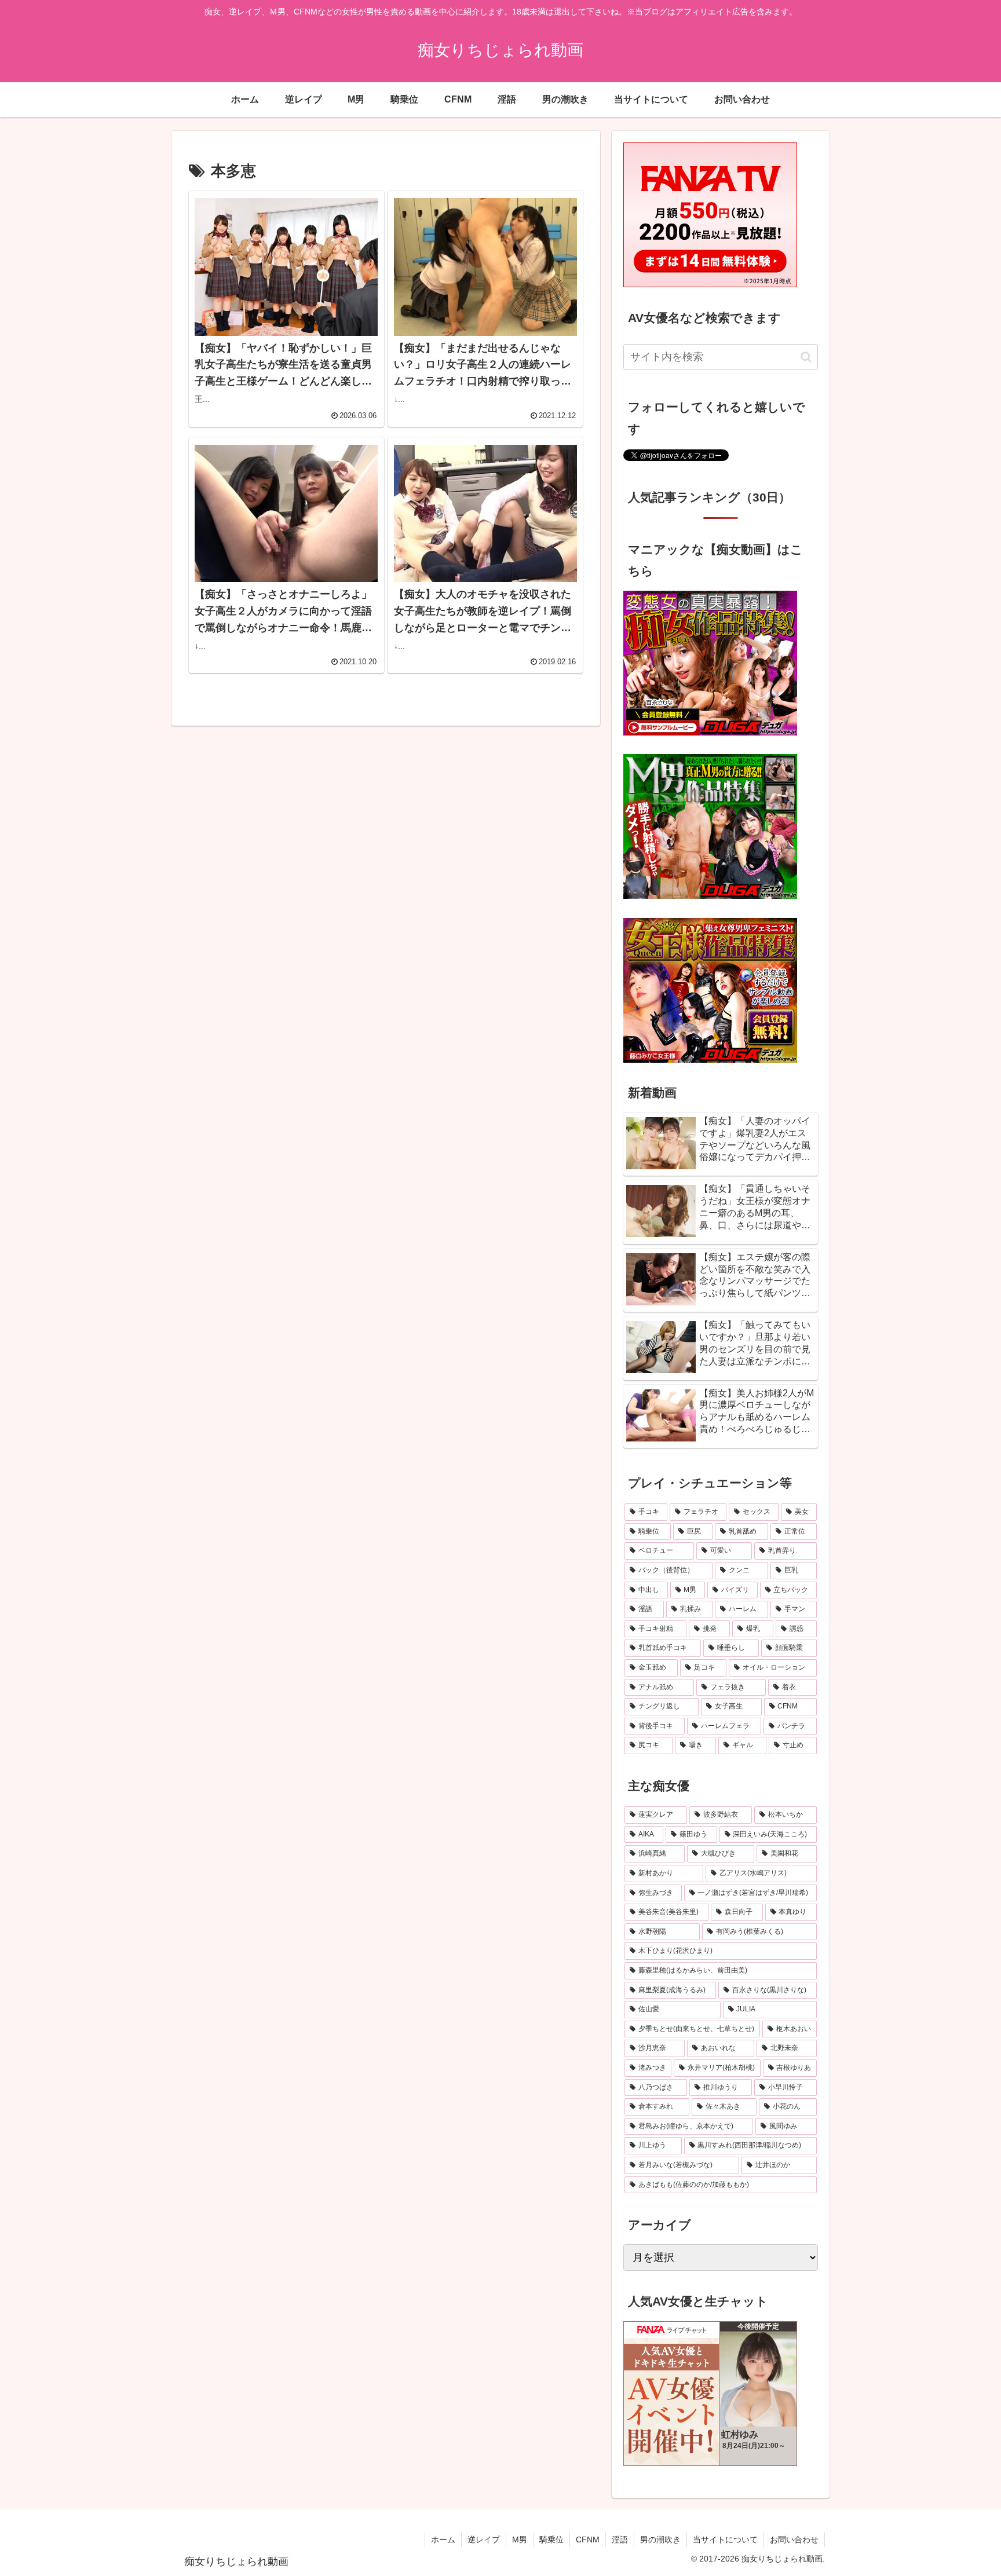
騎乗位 (551, 2540)
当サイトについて (725, 2540)
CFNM (588, 2540)
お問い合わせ (794, 2540)
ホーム (443, 2540)
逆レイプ (484, 2540)
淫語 (620, 2540)
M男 (520, 2540)
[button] (806, 357)
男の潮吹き (660, 2540)
